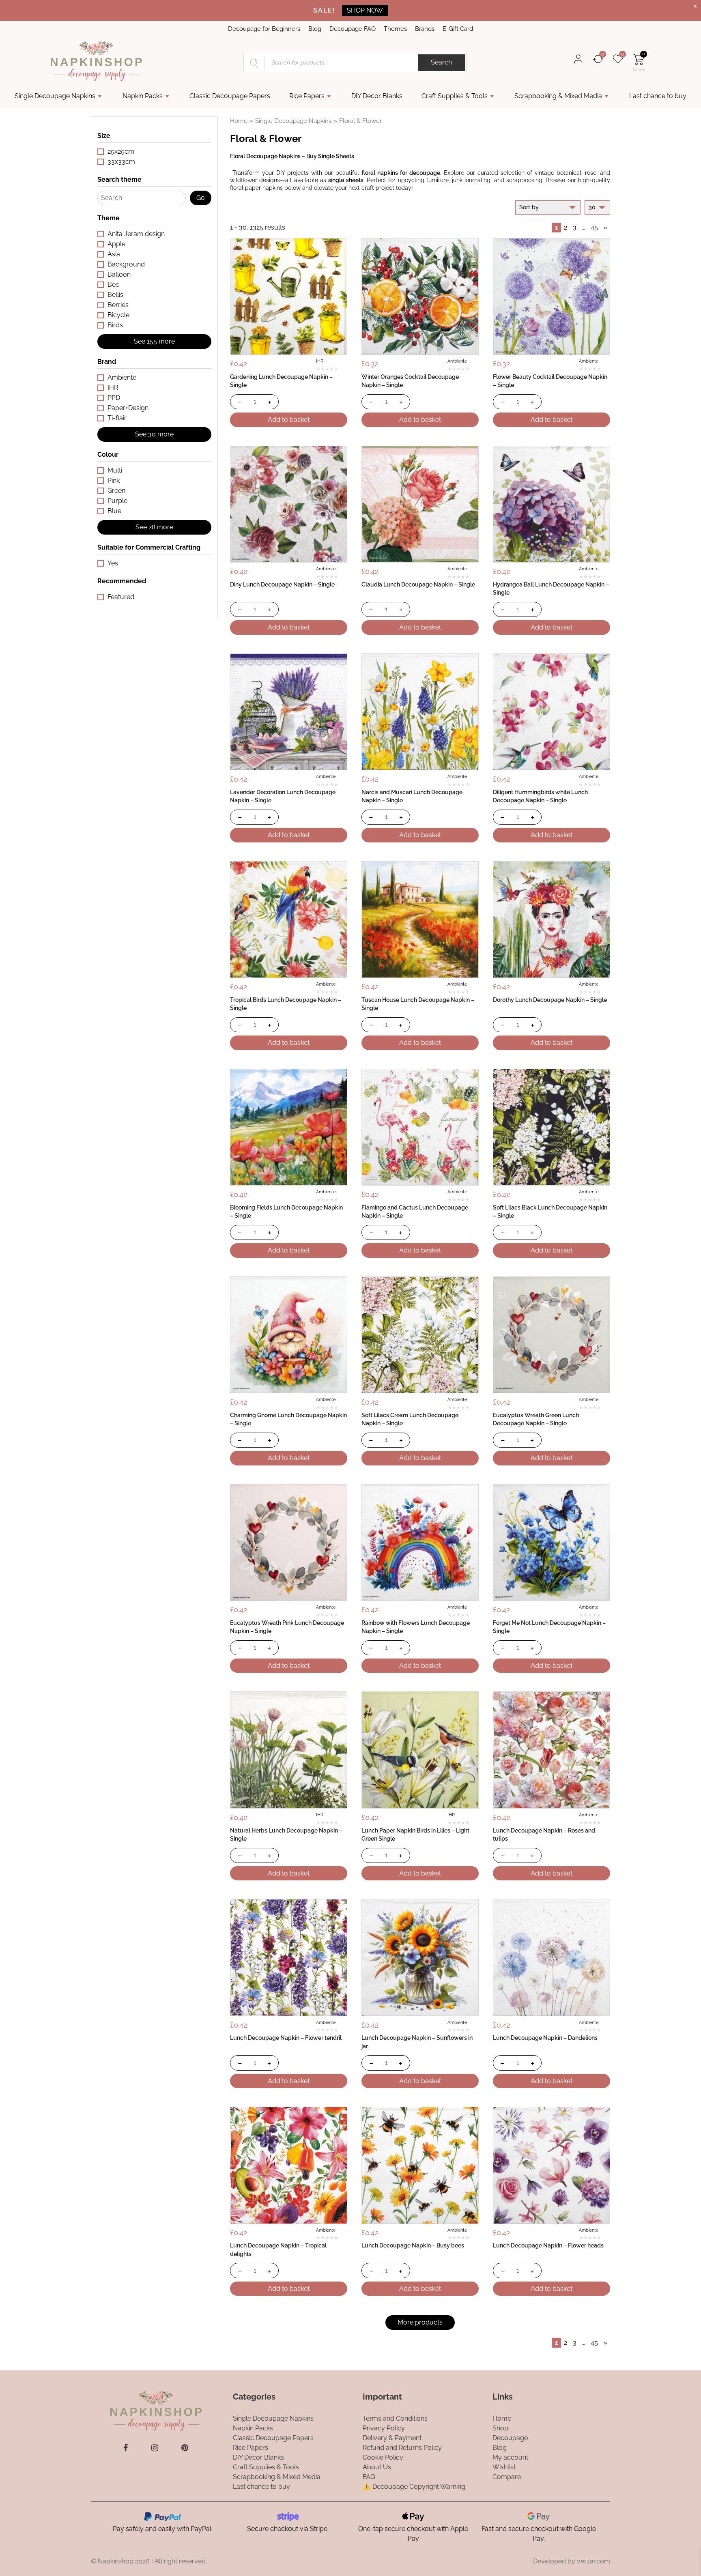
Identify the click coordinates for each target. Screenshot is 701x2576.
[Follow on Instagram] (155, 2448)
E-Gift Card (458, 29)
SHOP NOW (365, 10)
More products (420, 2322)
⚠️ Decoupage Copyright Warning (414, 2487)
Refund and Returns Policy (402, 2448)
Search (441, 62)
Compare (507, 2477)
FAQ (369, 2477)
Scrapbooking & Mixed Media (558, 96)
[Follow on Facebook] (126, 2448)
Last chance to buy (658, 96)
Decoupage (510, 2438)
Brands (425, 29)
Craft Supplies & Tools (455, 96)
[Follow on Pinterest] (185, 2448)
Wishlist (504, 2467)
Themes (395, 29)
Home (239, 121)
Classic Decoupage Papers (230, 96)
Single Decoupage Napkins (55, 96)
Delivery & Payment (392, 2438)
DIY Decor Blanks (377, 96)
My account (510, 2457)
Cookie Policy (383, 2457)
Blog (315, 29)
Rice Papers (307, 96)
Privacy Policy (384, 2428)
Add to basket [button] (289, 420)
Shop (500, 2428)
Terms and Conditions (395, 2418)
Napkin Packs (143, 96)
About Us (377, 2467)
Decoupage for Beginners (264, 29)
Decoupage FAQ (353, 29)
